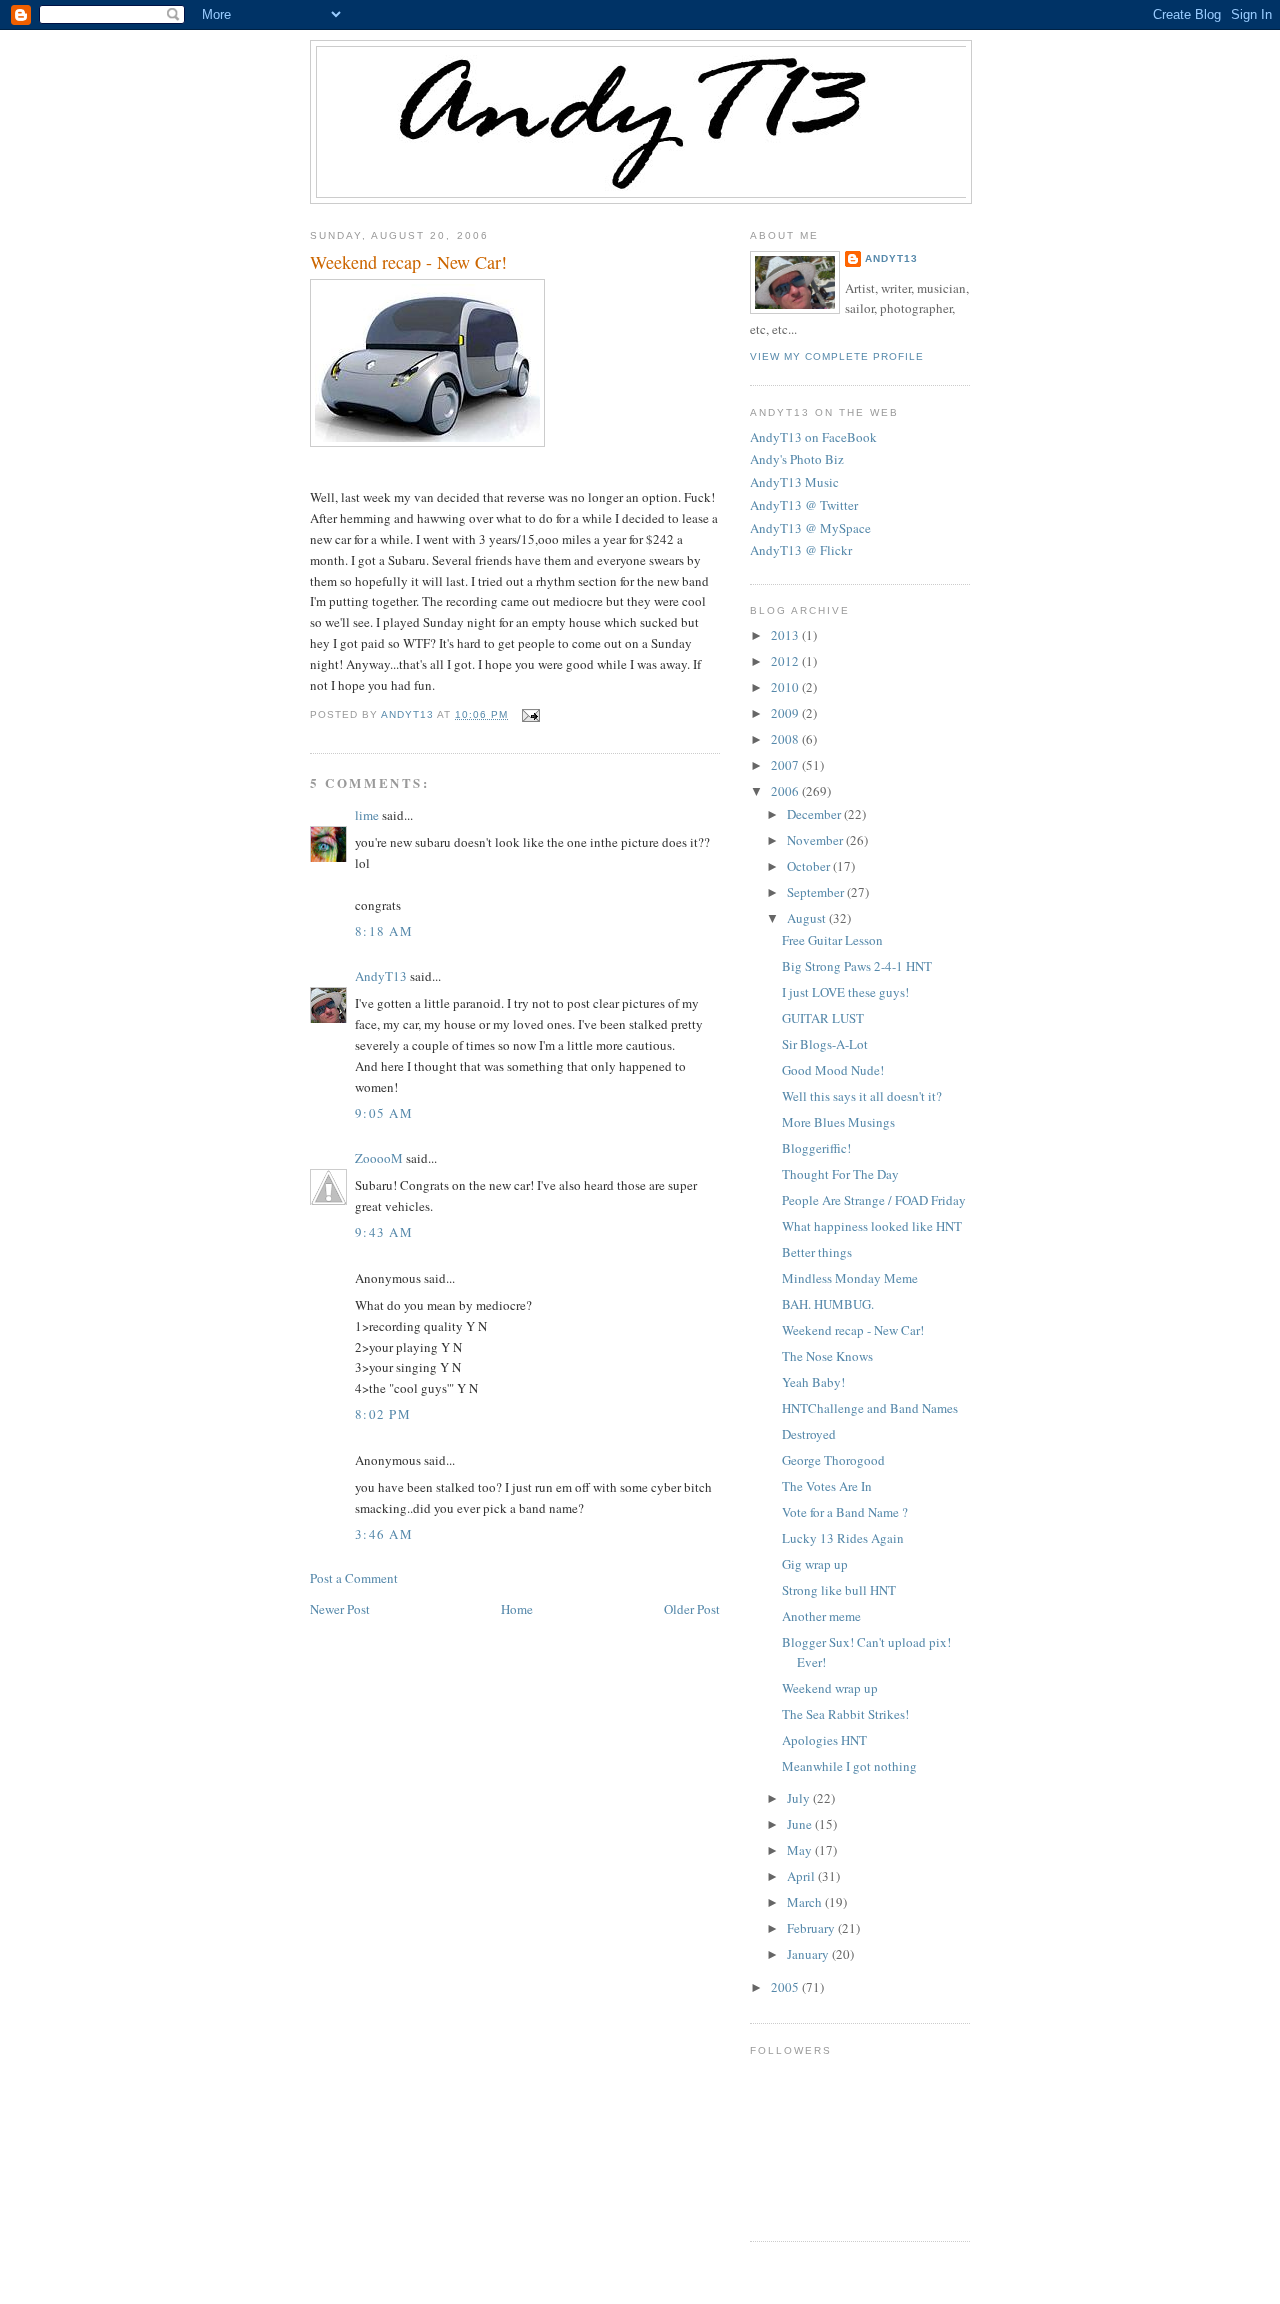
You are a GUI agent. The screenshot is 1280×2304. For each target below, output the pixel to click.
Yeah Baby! (813, 1382)
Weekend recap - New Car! (853, 1330)
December (815, 814)
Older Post (692, 1609)
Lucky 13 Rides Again (843, 1538)
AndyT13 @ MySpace (810, 528)
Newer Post (340, 1609)
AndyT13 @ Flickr (801, 550)
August (808, 918)
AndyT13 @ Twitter (804, 505)
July (800, 1798)
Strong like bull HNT (839, 1590)
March (806, 1902)
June (801, 1824)
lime (367, 815)
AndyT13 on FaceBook (813, 437)
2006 (786, 791)
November (816, 840)
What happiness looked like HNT (872, 1226)
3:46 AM (384, 1534)
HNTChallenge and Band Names (870, 1408)
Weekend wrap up (830, 1688)
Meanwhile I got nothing (849, 1766)
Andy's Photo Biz (797, 459)
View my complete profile (837, 356)
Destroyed (809, 1434)
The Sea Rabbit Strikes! (845, 1714)
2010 (786, 687)
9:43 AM (384, 1232)
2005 (786, 1987)
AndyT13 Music (794, 482)
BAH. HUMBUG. (828, 1304)
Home (517, 1609)
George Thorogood (833, 1460)
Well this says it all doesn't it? (862, 1096)
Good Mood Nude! (833, 1070)
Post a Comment (354, 1578)
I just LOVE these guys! (845, 992)
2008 (786, 739)
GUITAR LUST (823, 1018)
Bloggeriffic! (816, 1148)
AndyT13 (381, 976)
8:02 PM (383, 1414)
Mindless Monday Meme (850, 1278)
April (802, 1876)
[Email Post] (529, 714)
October (810, 866)
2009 (786, 713)
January (809, 1954)
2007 (786, 765)
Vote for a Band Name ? (845, 1512)
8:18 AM (384, 931)
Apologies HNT (824, 1740)
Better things (817, 1252)
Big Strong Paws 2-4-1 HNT (857, 966)
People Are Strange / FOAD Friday (874, 1200)
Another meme (821, 1616)
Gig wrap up (815, 1564)
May (801, 1850)
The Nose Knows (827, 1356)
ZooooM (379, 1158)
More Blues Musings (838, 1122)
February (812, 1928)
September (817, 892)
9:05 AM (384, 1113)
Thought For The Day (840, 1174)
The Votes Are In (827, 1486)
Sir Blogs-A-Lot (825, 1044)
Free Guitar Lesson (832, 940)
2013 (786, 635)
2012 (786, 661)
